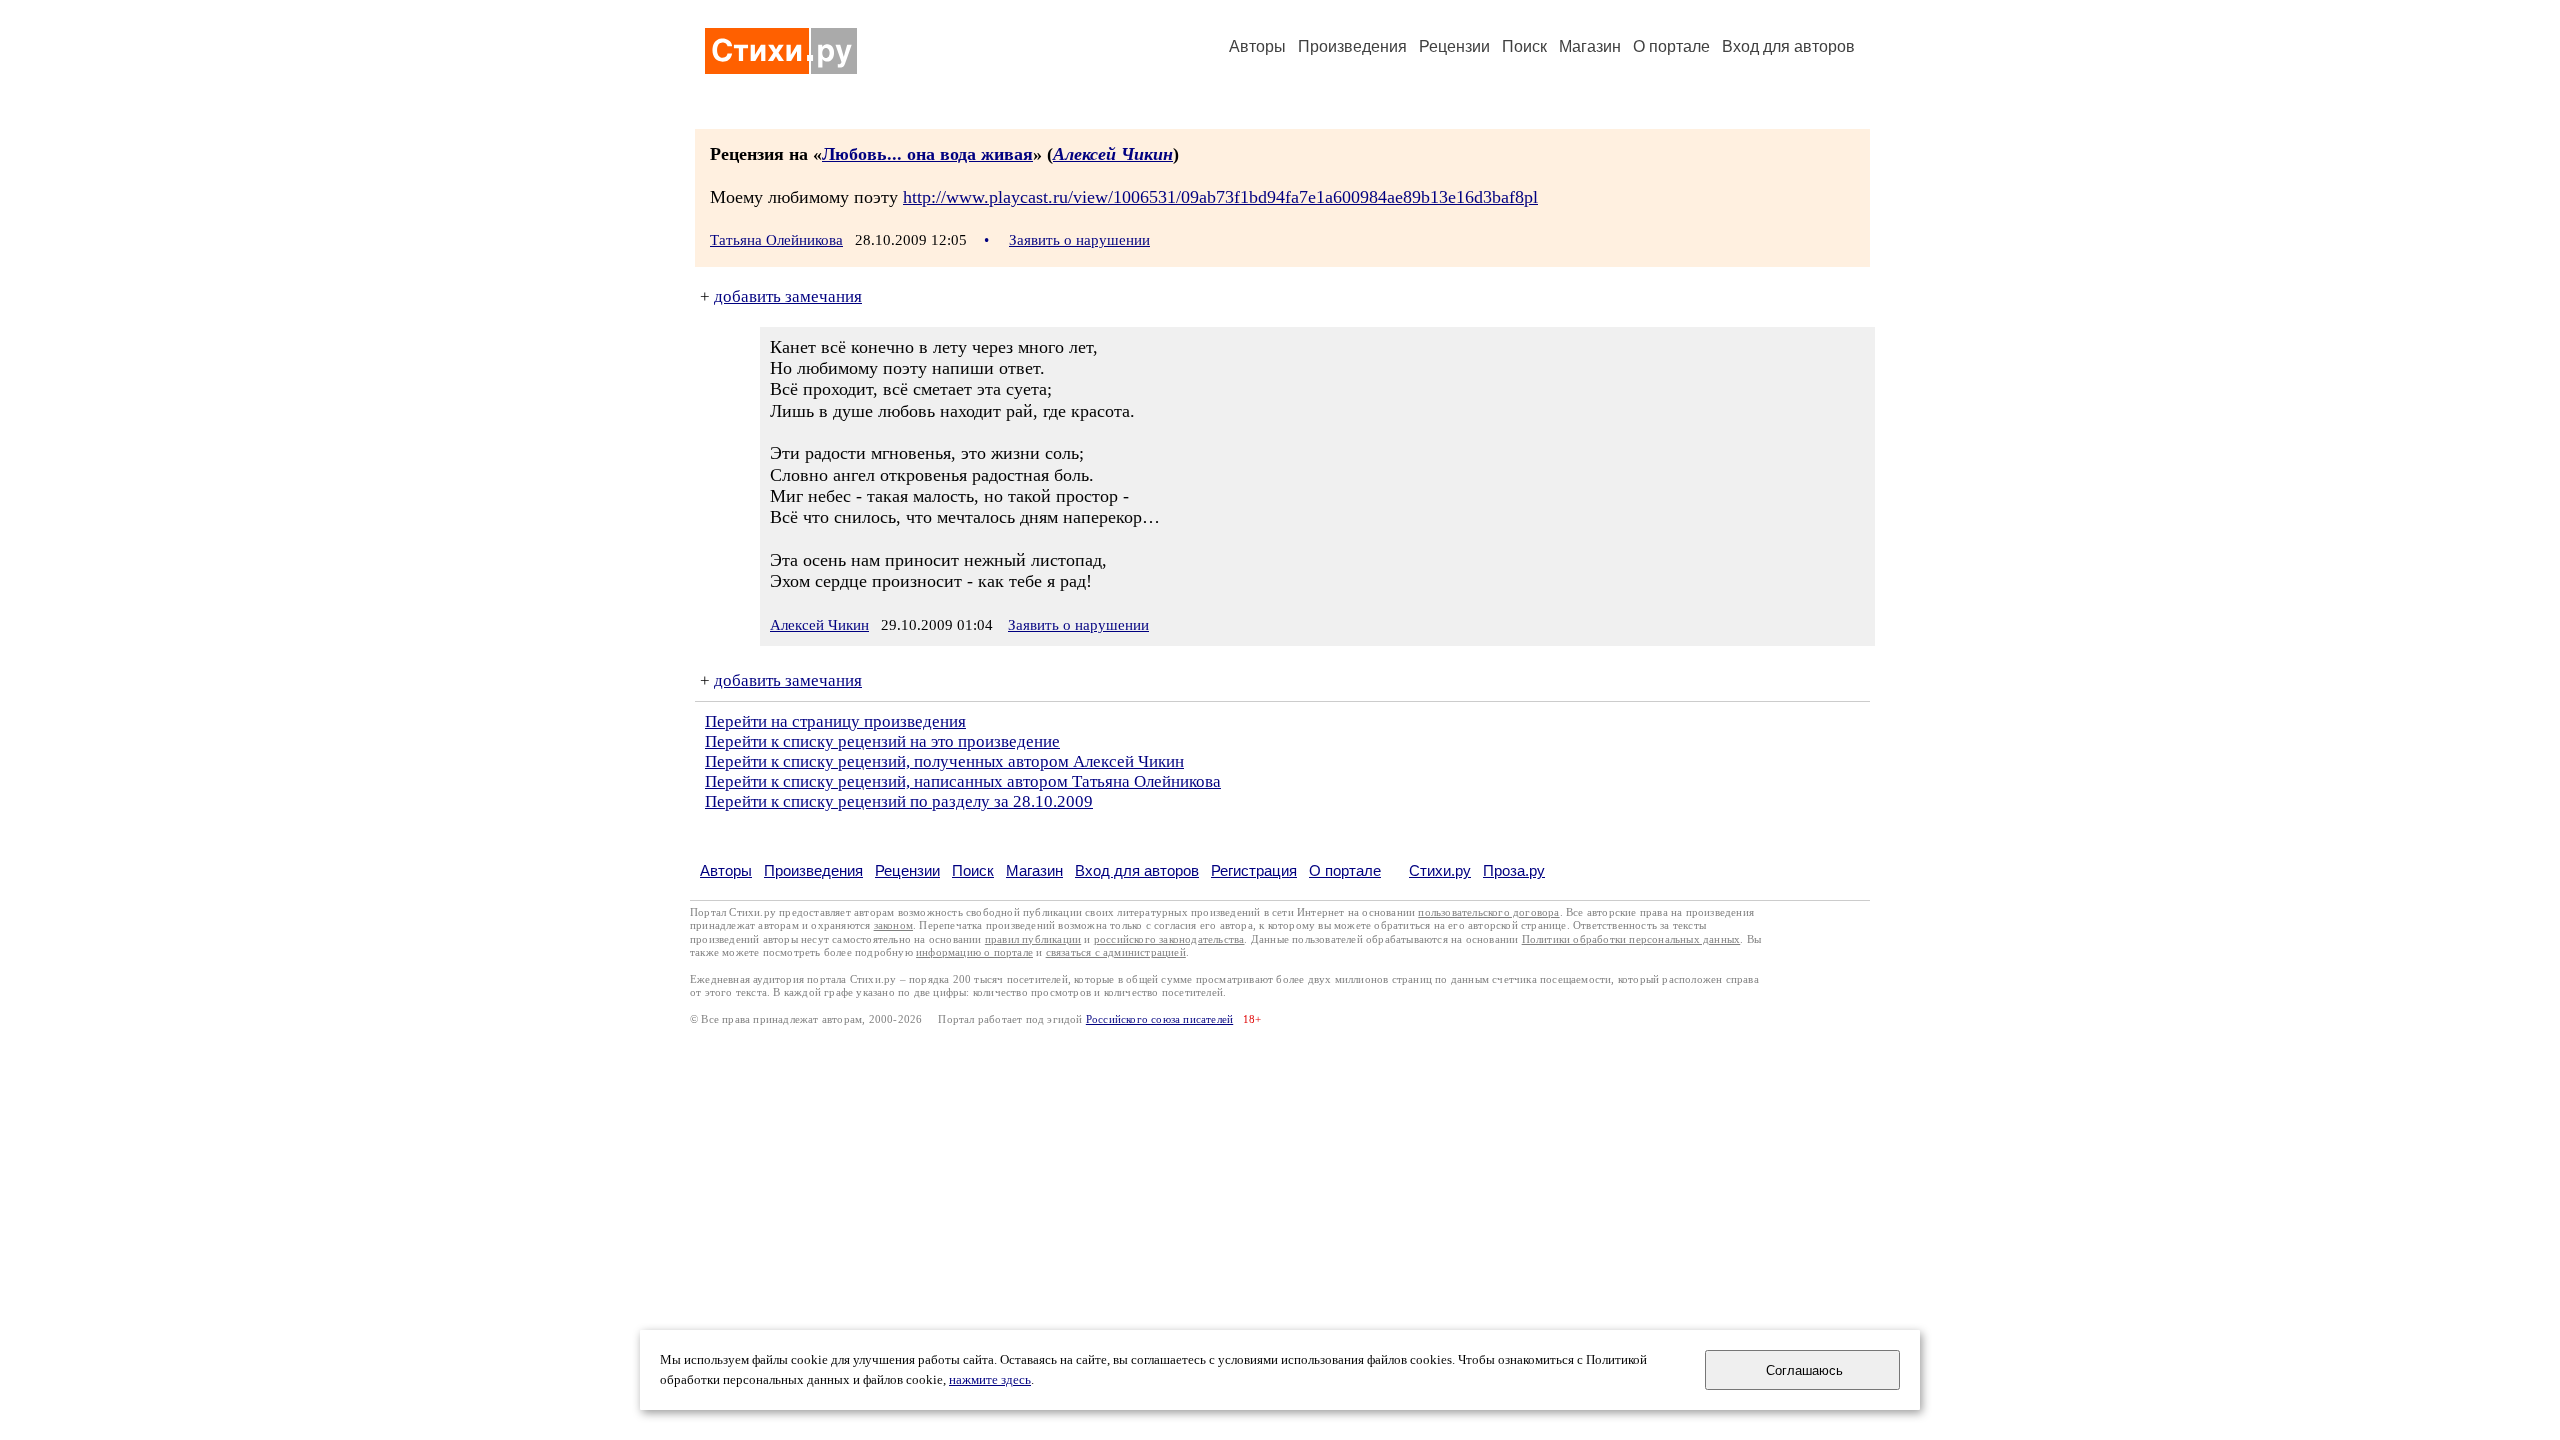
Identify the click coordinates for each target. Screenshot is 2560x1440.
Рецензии (1454, 46)
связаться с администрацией (1116, 952)
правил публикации (1033, 939)
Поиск (1524, 46)
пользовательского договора (1488, 912)
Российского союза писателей (1159, 1019)
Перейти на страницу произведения (835, 721)
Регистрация (1254, 870)
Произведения (1352, 46)
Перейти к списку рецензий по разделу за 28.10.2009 (899, 801)
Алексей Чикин (1113, 154)
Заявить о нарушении (1079, 240)
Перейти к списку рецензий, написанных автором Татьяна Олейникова (963, 781)
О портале (1345, 870)
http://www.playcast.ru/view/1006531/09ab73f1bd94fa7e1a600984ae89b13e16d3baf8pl (1220, 197)
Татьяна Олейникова (776, 240)
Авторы (1257, 46)
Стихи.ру (1440, 870)
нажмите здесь (990, 1380)
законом (893, 925)
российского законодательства (1169, 939)
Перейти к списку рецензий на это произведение (882, 741)
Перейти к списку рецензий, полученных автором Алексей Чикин (944, 761)
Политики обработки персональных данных (1631, 939)
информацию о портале (974, 952)
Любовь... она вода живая (927, 154)
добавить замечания (788, 296)
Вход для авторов (1788, 46)
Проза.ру (1514, 870)
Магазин (1590, 46)
